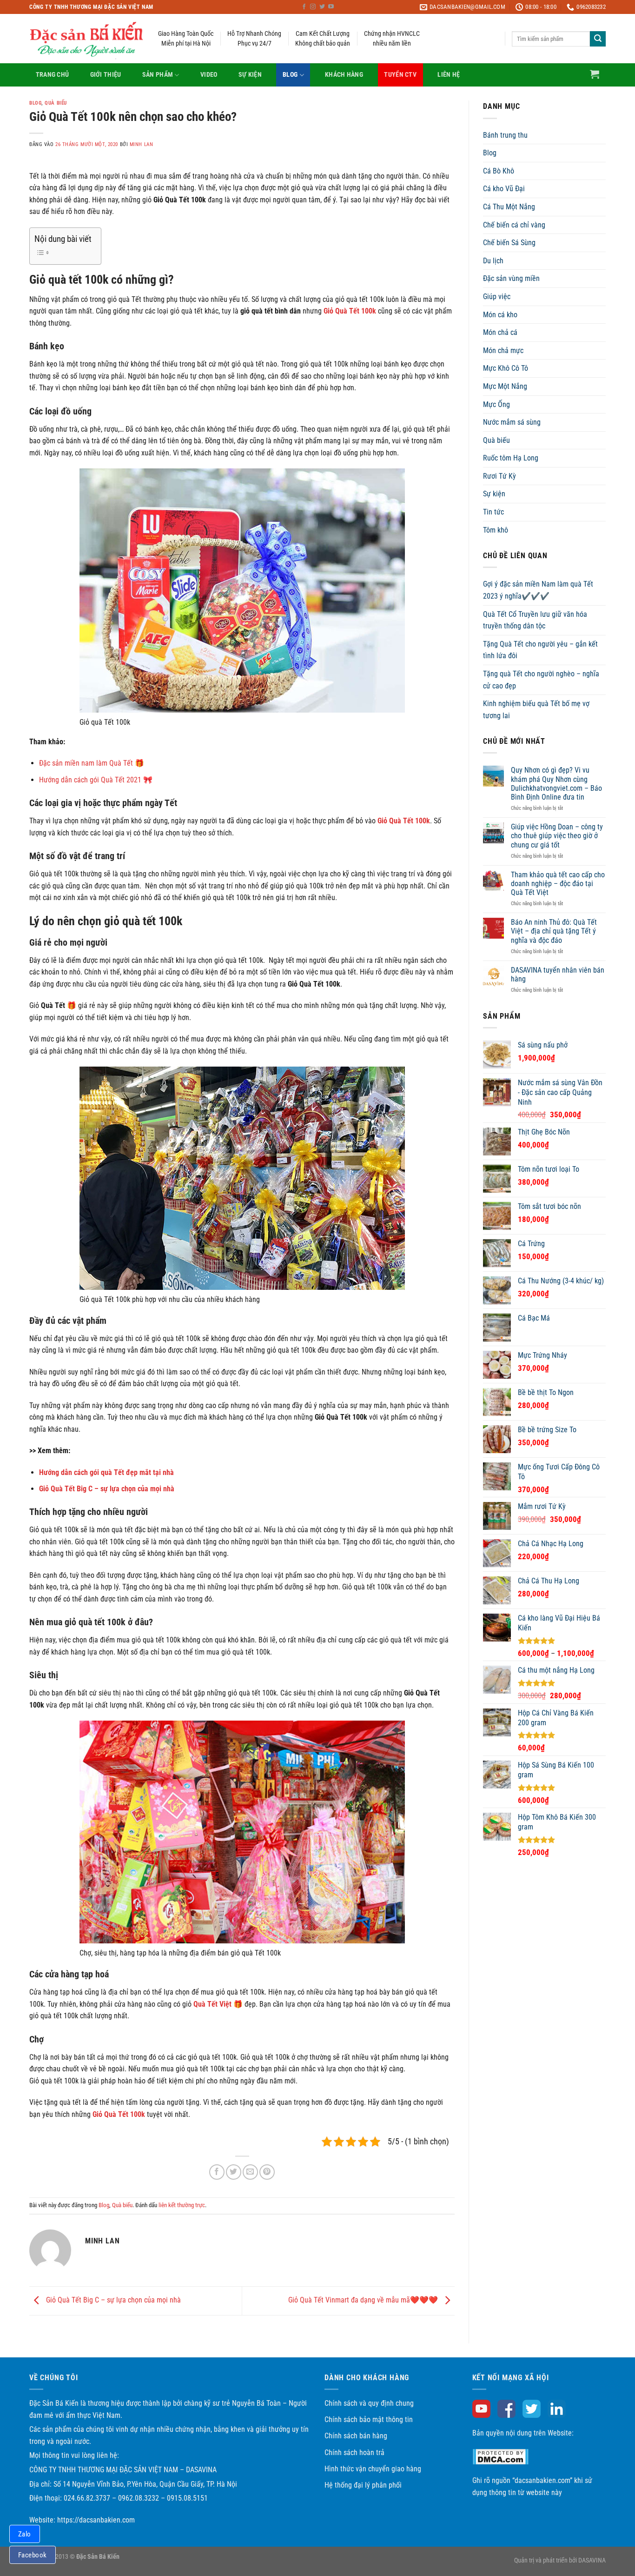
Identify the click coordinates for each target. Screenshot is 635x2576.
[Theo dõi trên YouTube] (331, 7)
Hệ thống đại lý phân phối (363, 2485)
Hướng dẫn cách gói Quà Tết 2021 (90, 780)
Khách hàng (344, 75)
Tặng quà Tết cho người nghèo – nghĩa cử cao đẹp (541, 680)
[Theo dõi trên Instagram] (313, 7)
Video (209, 75)
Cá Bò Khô (499, 171)
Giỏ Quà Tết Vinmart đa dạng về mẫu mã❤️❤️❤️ (364, 2300)
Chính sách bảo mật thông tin (369, 2419)
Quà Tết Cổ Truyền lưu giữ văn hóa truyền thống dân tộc (535, 620)
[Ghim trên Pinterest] (267, 2172)
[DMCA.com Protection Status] (500, 2456)
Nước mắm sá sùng (512, 422)
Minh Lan (141, 144)
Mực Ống (496, 404)
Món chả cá (500, 332)
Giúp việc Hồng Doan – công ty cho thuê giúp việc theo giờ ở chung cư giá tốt (557, 836)
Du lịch (493, 261)
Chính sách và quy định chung (369, 2403)
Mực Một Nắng (505, 386)
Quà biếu (56, 103)
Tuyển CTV (400, 75)
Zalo (25, 2534)
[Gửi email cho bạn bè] (250, 2172)
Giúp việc (497, 297)
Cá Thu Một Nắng (509, 207)
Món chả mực (503, 350)
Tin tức (493, 512)
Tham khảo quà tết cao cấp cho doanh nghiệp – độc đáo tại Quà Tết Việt (558, 884)
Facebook (33, 2555)
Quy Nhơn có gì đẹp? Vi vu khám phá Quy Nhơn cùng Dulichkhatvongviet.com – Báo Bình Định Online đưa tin (556, 784)
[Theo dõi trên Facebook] (304, 7)
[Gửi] (598, 39)
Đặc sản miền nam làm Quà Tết (86, 763)
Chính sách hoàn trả (354, 2453)
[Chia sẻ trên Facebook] (217, 2172)
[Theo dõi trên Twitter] (322, 7)
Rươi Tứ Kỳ (499, 476)
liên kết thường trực (182, 2205)
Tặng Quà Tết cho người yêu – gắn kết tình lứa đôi (540, 650)
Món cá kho (500, 315)
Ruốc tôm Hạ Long (511, 458)
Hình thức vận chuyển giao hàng (373, 2469)
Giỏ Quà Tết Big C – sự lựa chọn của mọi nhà (107, 1489)
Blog (290, 75)
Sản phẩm (158, 75)
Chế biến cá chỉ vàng (514, 225)
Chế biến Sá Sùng (509, 243)
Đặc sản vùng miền (511, 278)
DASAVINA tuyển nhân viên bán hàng (558, 974)
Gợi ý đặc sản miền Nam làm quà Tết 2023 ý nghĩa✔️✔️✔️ (538, 590)
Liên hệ (449, 75)
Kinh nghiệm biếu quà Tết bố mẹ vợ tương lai (536, 710)
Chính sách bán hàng (356, 2436)
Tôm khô (496, 530)
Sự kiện (250, 75)
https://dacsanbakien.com (96, 2520)
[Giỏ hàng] (595, 74)
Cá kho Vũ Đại (504, 189)
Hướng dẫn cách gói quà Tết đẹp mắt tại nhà (106, 1472)
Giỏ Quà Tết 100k (404, 821)
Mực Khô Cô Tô (506, 368)
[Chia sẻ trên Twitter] (234, 2172)
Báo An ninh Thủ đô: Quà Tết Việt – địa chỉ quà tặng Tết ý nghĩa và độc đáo (554, 931)
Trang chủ (53, 75)
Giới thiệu (106, 75)
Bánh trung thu (505, 135)
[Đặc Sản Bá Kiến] (87, 39)
